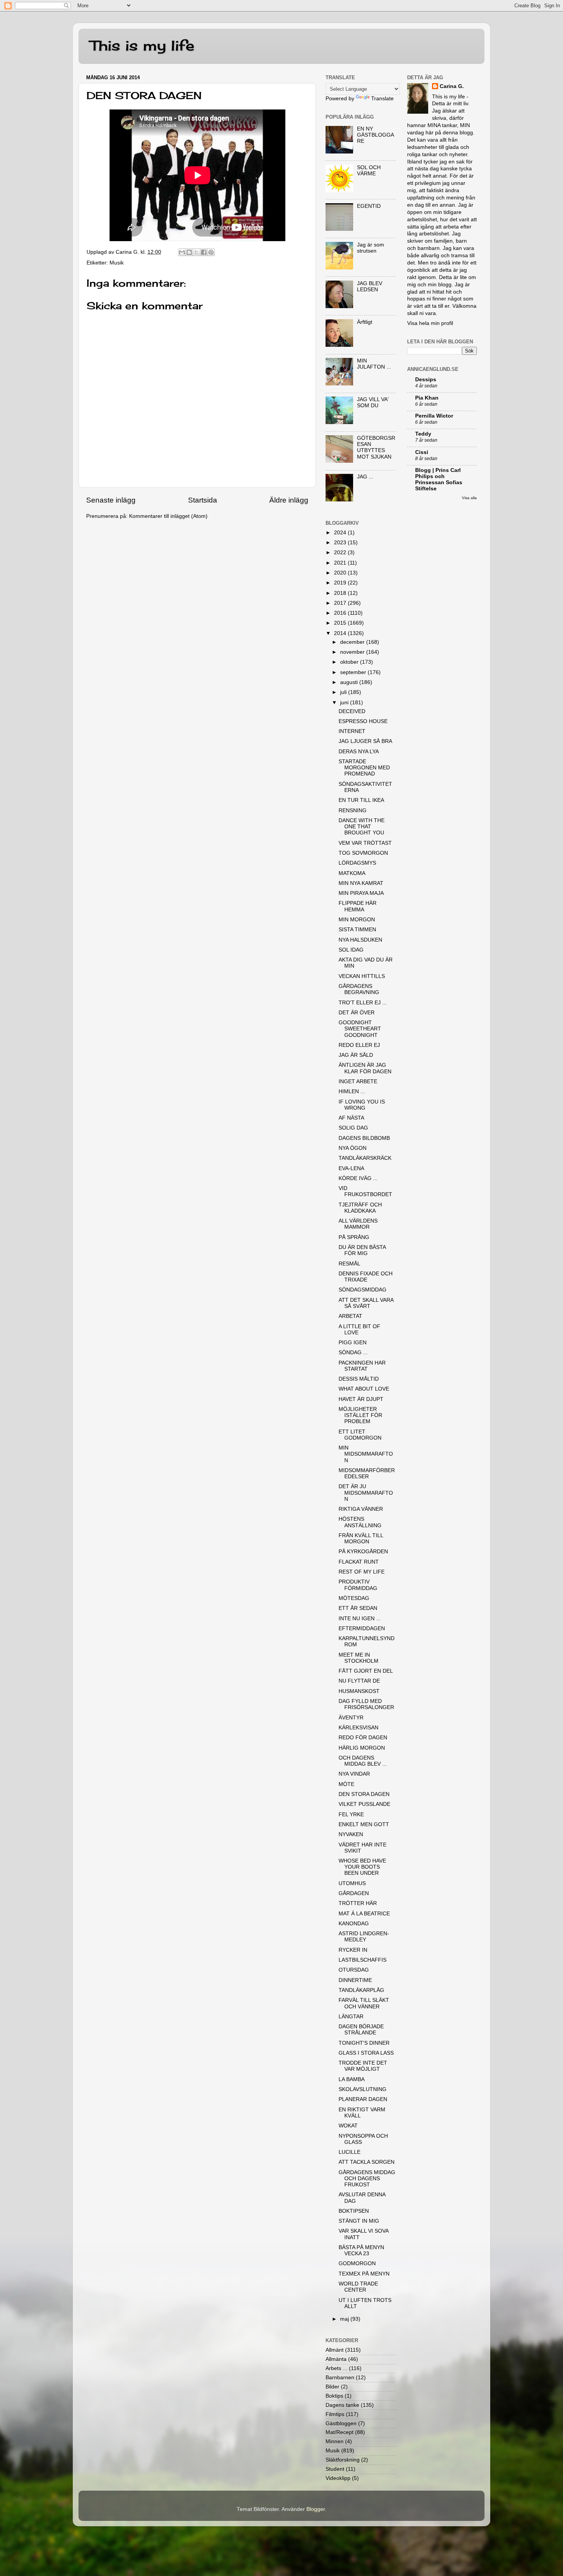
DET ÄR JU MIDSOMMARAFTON (366, 1493)
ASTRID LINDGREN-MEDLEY (364, 1937)
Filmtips (335, 2414)
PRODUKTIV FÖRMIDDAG (358, 1585)
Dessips (426, 380)
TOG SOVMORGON (363, 853)
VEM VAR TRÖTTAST (365, 843)
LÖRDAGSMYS (357, 863)
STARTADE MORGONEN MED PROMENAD (364, 768)
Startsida (203, 500)
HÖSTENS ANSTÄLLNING (360, 1522)
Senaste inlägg (111, 500)
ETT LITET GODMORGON (360, 1435)
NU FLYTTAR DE (359, 1681)
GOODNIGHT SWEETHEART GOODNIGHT (360, 1029)
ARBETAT (350, 1316)
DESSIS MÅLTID (359, 1379)
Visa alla (469, 498)
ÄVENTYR (351, 1718)
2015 (341, 623)
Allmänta (336, 2359)
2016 (341, 613)
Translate (382, 99)
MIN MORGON (357, 920)
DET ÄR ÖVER (357, 1013)
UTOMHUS (352, 1883)
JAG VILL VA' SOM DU (373, 402)
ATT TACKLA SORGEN (367, 2162)
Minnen (335, 2441)
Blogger (316, 2509)
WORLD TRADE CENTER (358, 2287)
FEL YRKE (351, 1814)
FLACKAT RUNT (359, 1562)
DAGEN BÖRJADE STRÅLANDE (361, 2030)
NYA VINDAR (354, 1774)
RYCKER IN (353, 1950)
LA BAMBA (352, 2079)
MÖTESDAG (354, 1598)
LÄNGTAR (351, 2017)
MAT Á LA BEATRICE (364, 1914)
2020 (341, 573)
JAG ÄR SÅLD (356, 1055)
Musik (117, 263)
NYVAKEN (351, 1834)
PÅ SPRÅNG (354, 1237)
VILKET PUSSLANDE (364, 1804)
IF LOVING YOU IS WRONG (362, 1105)
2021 (341, 563)
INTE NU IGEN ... (360, 1619)
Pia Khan (427, 398)
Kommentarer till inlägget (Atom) (168, 516)
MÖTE (346, 1784)
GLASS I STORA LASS (366, 2053)
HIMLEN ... (352, 1091)
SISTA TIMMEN (357, 930)
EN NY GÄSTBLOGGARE (376, 135)
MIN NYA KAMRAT (361, 883)
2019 (341, 583)
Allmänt (335, 2350)
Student (335, 2469)
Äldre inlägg (289, 500)
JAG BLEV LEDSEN (370, 286)
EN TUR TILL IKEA (361, 800)
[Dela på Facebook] (204, 252)
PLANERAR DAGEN (363, 2099)
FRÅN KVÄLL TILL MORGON (361, 1539)
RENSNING (353, 811)
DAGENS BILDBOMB (364, 1138)
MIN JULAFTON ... (374, 364)
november (353, 652)
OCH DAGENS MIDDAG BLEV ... (363, 1761)
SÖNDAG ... (353, 1352)
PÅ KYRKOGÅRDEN (363, 1552)
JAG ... (365, 477)
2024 (341, 533)
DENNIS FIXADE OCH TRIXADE (366, 1277)
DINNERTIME (355, 1980)
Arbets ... (336, 2368)
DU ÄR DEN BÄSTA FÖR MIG (362, 1250)
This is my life (142, 46)
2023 (341, 543)
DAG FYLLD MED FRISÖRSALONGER (366, 1704)
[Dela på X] (196, 252)
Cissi (422, 452)
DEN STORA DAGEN (364, 1794)
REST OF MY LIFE (362, 1572)
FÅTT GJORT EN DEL (366, 1671)
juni (345, 703)
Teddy (423, 434)
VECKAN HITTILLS (362, 976)
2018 (341, 593)
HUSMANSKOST (359, 1691)
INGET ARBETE (358, 1081)
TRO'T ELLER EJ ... (363, 1003)
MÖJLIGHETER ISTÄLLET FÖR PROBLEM (360, 1415)
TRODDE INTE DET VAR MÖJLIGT (363, 2066)
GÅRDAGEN (354, 1893)
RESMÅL (349, 1264)
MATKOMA (352, 873)
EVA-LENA (351, 1168)
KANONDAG (354, 1924)
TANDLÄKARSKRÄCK (365, 1158)
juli (344, 692)
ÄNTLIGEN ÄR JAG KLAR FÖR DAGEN (365, 1068)
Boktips (334, 2396)
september (354, 672)
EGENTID (369, 206)
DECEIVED (352, 711)
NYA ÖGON (353, 1148)
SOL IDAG (351, 950)
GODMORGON (357, 2263)
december (353, 642)
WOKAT (348, 2126)
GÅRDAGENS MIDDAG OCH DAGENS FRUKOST (367, 2178)
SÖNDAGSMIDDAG (363, 1290)
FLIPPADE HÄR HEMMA (358, 906)
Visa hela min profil (430, 323)
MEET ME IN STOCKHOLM (358, 1658)
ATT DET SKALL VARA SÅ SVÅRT (366, 1303)
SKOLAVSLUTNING (363, 2089)
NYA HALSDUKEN (360, 940)
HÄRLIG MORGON (362, 1748)
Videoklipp (338, 2478)
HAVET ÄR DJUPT (361, 1399)
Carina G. (452, 86)
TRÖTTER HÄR (358, 1903)
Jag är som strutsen (371, 248)
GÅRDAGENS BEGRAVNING (359, 989)
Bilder (332, 2387)
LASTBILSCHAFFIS (363, 1960)
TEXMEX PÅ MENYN (364, 2274)
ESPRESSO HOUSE (363, 721)
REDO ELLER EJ (359, 1045)
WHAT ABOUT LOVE (364, 1389)
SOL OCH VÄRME (369, 171)
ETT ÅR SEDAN (358, 1608)
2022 (341, 553)
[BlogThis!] (189, 252)
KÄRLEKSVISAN (358, 1728)
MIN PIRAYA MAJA (361, 893)
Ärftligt (365, 322)
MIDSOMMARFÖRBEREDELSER (367, 1473)
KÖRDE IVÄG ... (358, 1178)
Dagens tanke (342, 2405)
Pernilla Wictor (434, 416)
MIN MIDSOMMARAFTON (366, 1454)
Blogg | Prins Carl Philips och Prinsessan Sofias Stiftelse (439, 479)
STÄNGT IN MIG (359, 2221)
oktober (350, 662)
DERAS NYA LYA (359, 752)
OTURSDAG (354, 1970)
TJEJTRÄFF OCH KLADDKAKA (360, 1208)
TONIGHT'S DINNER (364, 2043)
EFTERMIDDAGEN (362, 1628)
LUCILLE (349, 2152)
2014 (341, 633)
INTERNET (352, 731)
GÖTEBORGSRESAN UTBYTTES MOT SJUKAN (376, 447)
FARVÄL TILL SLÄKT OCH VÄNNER (364, 2003)
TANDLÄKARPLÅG (361, 1990)
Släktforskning (343, 2460)
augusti (350, 682)
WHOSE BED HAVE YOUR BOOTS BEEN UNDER (362, 1867)
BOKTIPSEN (354, 2211)
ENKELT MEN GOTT (364, 1824)
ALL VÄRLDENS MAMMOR (358, 1224)
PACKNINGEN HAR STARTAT (362, 1366)
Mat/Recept (340, 2432)
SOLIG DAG (353, 1128)
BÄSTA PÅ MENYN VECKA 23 (361, 2250)
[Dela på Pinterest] (211, 252)
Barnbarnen (340, 2378)
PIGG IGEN (353, 1343)
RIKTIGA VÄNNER (361, 1509)
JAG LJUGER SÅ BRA (365, 741)
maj (345, 2319)
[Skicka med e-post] (182, 252)
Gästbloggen (341, 2423)
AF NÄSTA (351, 1118)
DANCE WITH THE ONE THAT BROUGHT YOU (362, 827)
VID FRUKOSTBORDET (365, 1191)
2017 (341, 603)
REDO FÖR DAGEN (363, 1738)
